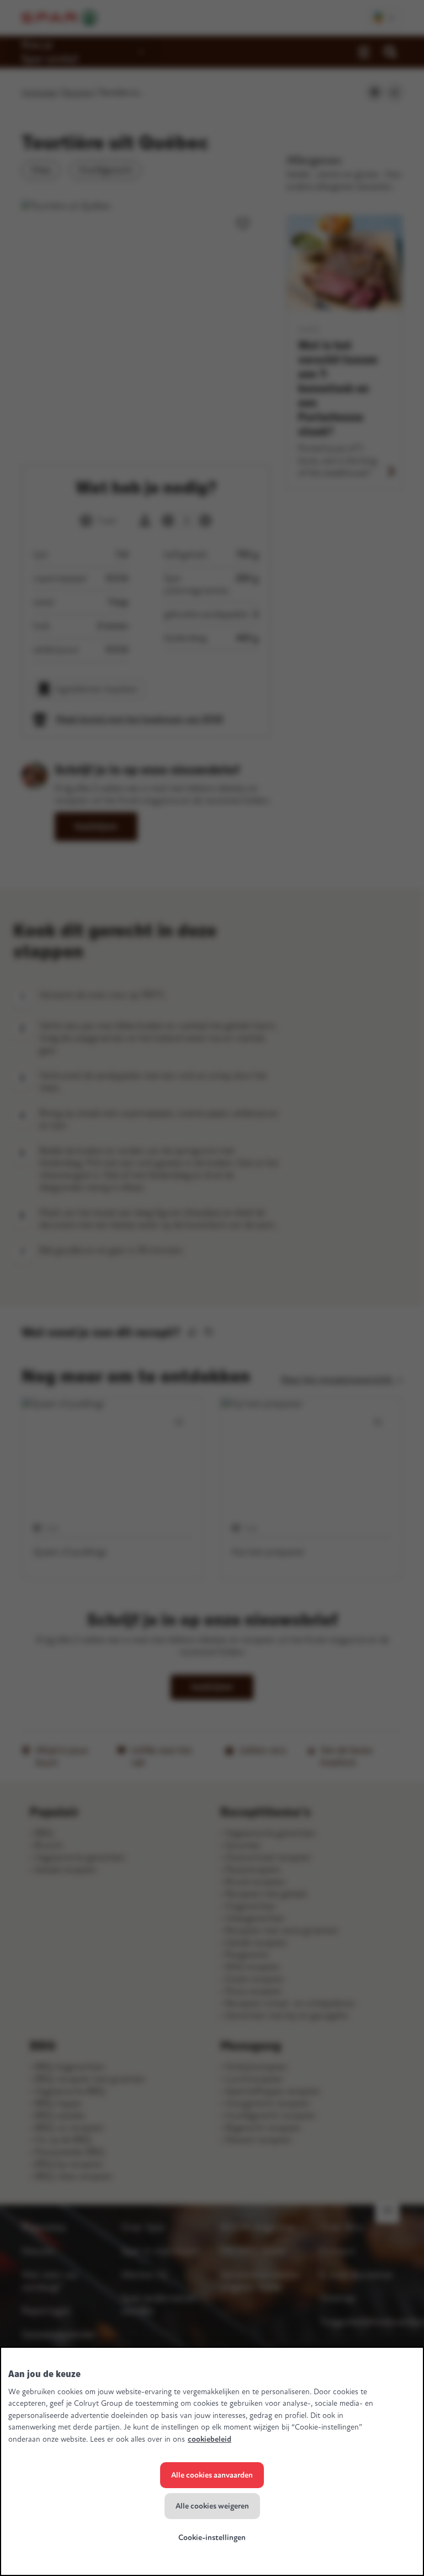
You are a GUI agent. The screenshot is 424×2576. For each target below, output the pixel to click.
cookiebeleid (210, 2439)
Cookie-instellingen (212, 2538)
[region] (212, 2461)
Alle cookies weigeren (212, 2506)
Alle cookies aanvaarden (212, 2475)
